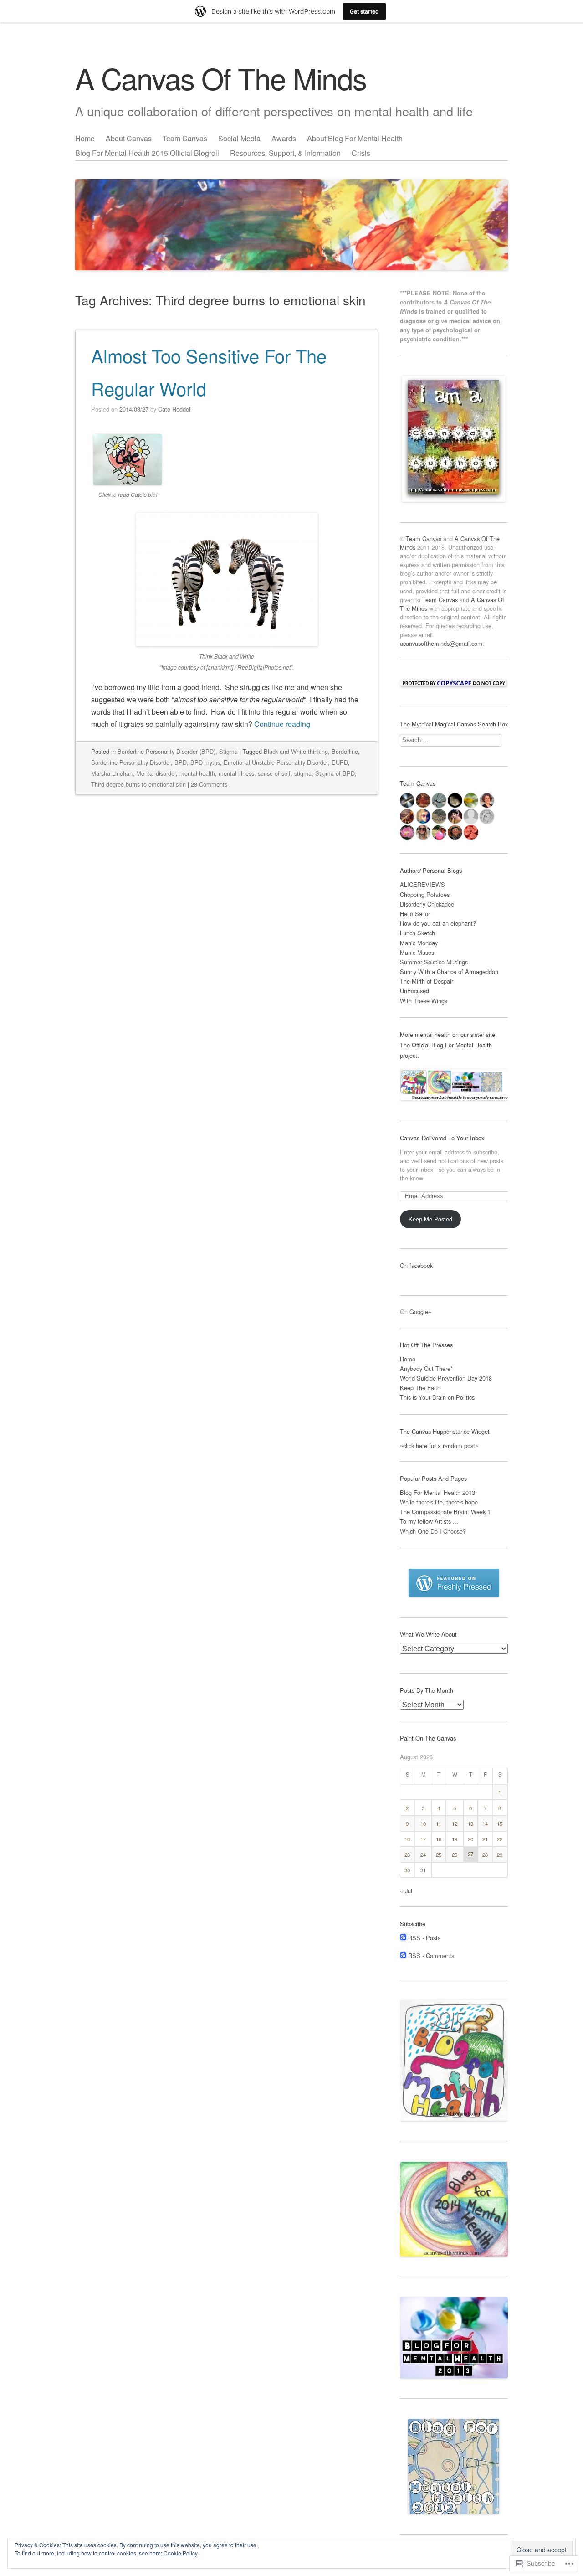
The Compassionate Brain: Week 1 (445, 1512)
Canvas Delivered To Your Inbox (442, 1138)
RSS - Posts (424, 1938)
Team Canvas (185, 138)
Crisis (361, 153)
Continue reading (282, 724)
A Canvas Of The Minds (221, 78)
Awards (284, 138)
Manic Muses (417, 952)
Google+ (420, 1311)
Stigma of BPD (335, 773)
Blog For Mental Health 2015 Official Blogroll (147, 153)
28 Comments (209, 784)
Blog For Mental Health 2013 (437, 1492)
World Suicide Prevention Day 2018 (446, 1378)
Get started (364, 11)
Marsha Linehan (112, 773)
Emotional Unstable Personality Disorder (276, 762)
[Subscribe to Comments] (403, 1955)
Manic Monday (419, 943)
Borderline (345, 751)
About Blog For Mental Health (355, 138)
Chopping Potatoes (425, 894)
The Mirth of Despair (427, 981)
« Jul (406, 1891)
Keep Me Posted (430, 1219)
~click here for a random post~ (439, 1445)
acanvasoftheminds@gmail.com (441, 643)
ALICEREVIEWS (422, 884)
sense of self (274, 773)
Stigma (228, 751)
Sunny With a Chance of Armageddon (449, 971)
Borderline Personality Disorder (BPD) (166, 751)
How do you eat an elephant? (438, 923)
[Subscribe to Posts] (403, 1938)
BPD (181, 762)
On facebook (416, 1265)
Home (85, 138)
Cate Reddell (175, 409)
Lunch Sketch (417, 933)
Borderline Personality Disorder (131, 762)
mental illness (236, 773)
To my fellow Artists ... (429, 1521)
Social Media (239, 138)
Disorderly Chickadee (427, 904)
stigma (303, 773)
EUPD (340, 762)
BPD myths (205, 762)
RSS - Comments (431, 1955)
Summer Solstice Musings (434, 962)
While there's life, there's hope (439, 1502)
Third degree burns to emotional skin (138, 784)
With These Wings (424, 1001)
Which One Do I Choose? (433, 1531)
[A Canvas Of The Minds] (291, 201)
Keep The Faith (421, 1388)
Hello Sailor (415, 914)
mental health (197, 773)
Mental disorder (156, 773)
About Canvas (129, 138)
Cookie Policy (181, 2553)
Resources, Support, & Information (285, 153)
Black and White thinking (296, 751)
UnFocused (414, 991)
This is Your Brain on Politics (437, 1397)
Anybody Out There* (426, 1368)
